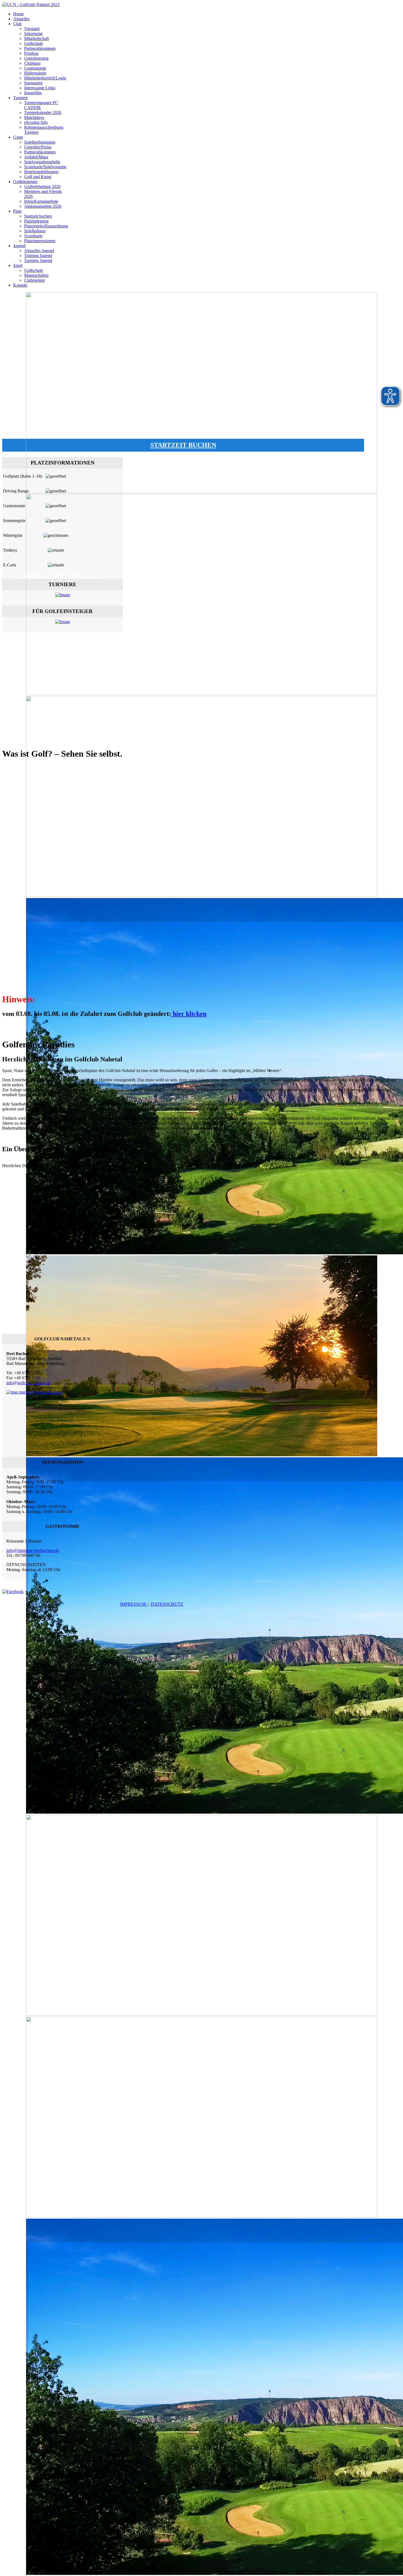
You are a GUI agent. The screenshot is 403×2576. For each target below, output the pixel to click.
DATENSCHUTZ (167, 1604)
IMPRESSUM (134, 1604)
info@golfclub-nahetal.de (28, 1383)
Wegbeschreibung (47, 1392)
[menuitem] (19, 14)
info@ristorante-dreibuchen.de (33, 1550)
